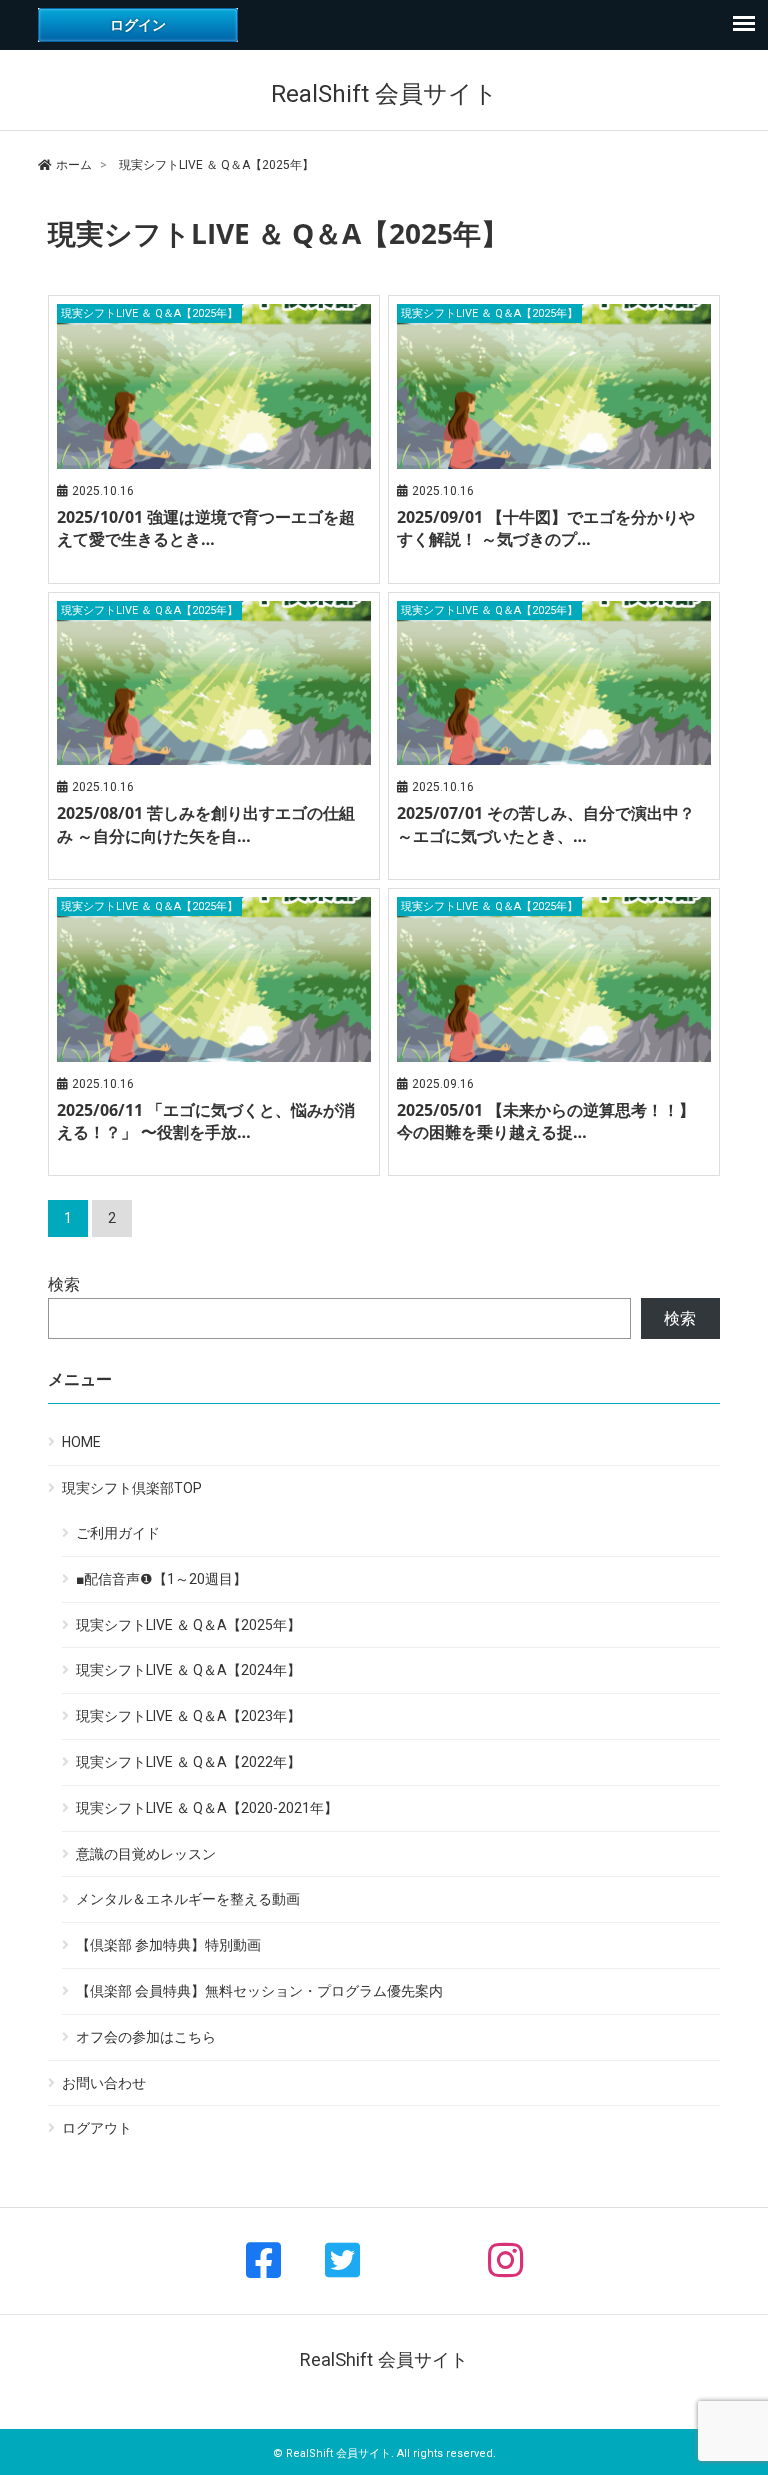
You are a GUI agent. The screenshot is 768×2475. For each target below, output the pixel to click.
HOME (81, 1442)
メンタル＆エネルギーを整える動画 (188, 1899)
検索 (64, 1284)
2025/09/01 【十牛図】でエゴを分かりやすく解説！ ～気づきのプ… (546, 528)
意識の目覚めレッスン (146, 1854)
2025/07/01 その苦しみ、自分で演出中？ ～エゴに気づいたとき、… (546, 824)
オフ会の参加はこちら (146, 2037)
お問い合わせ (104, 2083)
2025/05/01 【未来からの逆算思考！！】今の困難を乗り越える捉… (546, 1121)
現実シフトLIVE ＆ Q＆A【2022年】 (188, 1762)
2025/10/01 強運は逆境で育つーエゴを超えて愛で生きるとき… (206, 528)
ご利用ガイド (118, 1533)
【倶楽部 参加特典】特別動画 (168, 1945)
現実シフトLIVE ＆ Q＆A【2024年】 (188, 1670)
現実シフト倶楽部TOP (132, 1488)
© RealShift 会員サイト (332, 2453)
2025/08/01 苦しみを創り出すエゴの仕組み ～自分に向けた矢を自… (206, 824)
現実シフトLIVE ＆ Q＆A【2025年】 (188, 1625)
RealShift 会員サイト (384, 94)
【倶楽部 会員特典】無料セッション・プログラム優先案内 (259, 1991)
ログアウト (97, 2128)
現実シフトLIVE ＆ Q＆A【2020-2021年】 (207, 1808)
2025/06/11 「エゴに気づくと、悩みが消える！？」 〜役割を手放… (206, 1121)
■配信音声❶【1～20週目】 (161, 1579)
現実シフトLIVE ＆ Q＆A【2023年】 (188, 1716)
